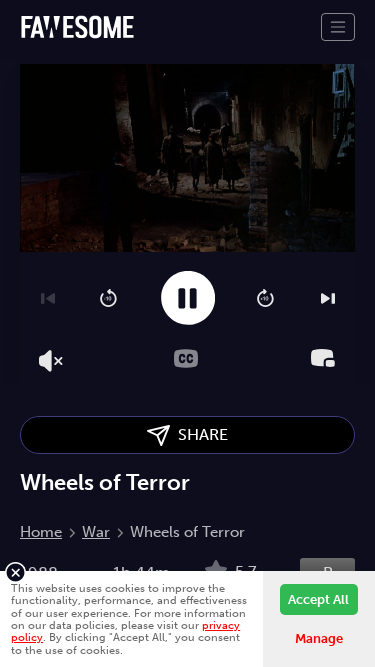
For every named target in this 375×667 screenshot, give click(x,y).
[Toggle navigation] (338, 27)
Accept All (318, 599)
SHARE (199, 434)
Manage (319, 638)
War (96, 532)
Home (41, 532)
